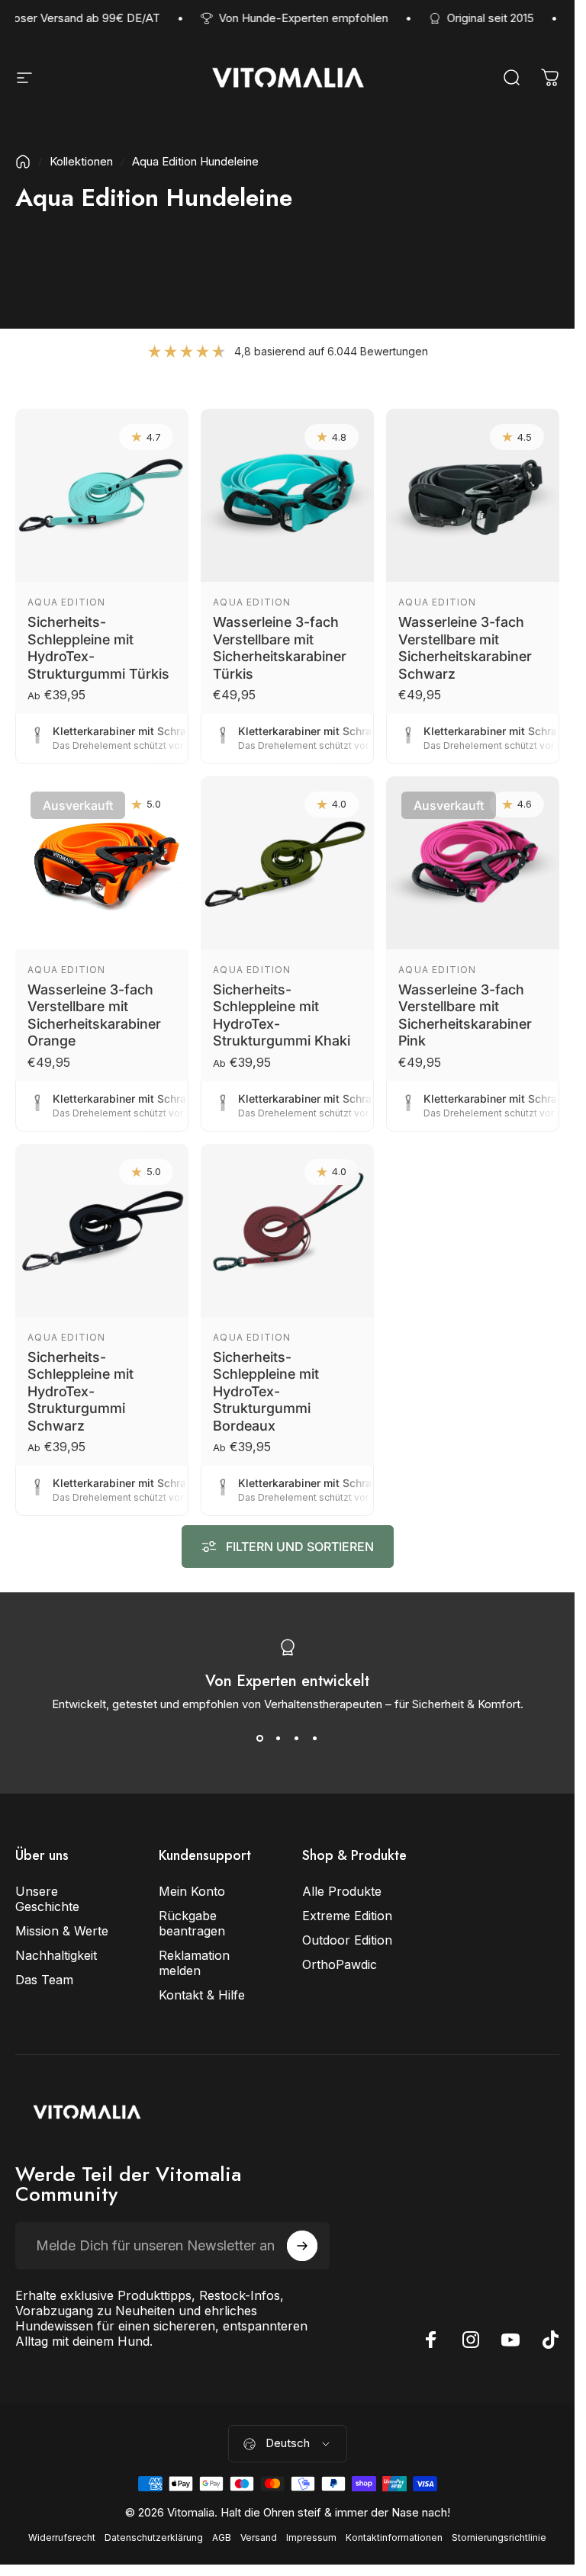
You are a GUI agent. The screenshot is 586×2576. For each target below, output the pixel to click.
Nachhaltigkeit (56, 1955)
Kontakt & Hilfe (202, 1995)
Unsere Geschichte (47, 1899)
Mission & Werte (62, 1931)
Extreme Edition (347, 1916)
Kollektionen (81, 161)
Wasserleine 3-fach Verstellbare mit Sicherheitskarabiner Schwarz (465, 648)
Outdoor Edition (347, 1940)
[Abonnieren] (302, 2246)
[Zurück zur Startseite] (23, 162)
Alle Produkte (342, 1891)
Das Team (44, 1980)
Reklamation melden (194, 1963)
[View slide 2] (279, 1739)
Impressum (311, 2537)
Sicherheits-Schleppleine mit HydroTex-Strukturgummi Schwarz (80, 1391)
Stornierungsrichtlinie (499, 2537)
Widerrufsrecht (62, 2537)
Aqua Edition (66, 602)
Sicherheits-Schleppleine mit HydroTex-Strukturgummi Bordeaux (266, 1391)
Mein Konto (192, 1891)
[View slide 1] (260, 1739)
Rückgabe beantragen (192, 1923)
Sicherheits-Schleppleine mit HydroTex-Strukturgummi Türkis (98, 648)
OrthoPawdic (340, 1964)
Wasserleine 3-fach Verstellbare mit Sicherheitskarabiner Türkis (280, 648)
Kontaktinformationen (394, 2537)
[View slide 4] (315, 1739)
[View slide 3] (297, 1739)
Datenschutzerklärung (154, 2537)
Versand (259, 2537)
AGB (222, 2537)
